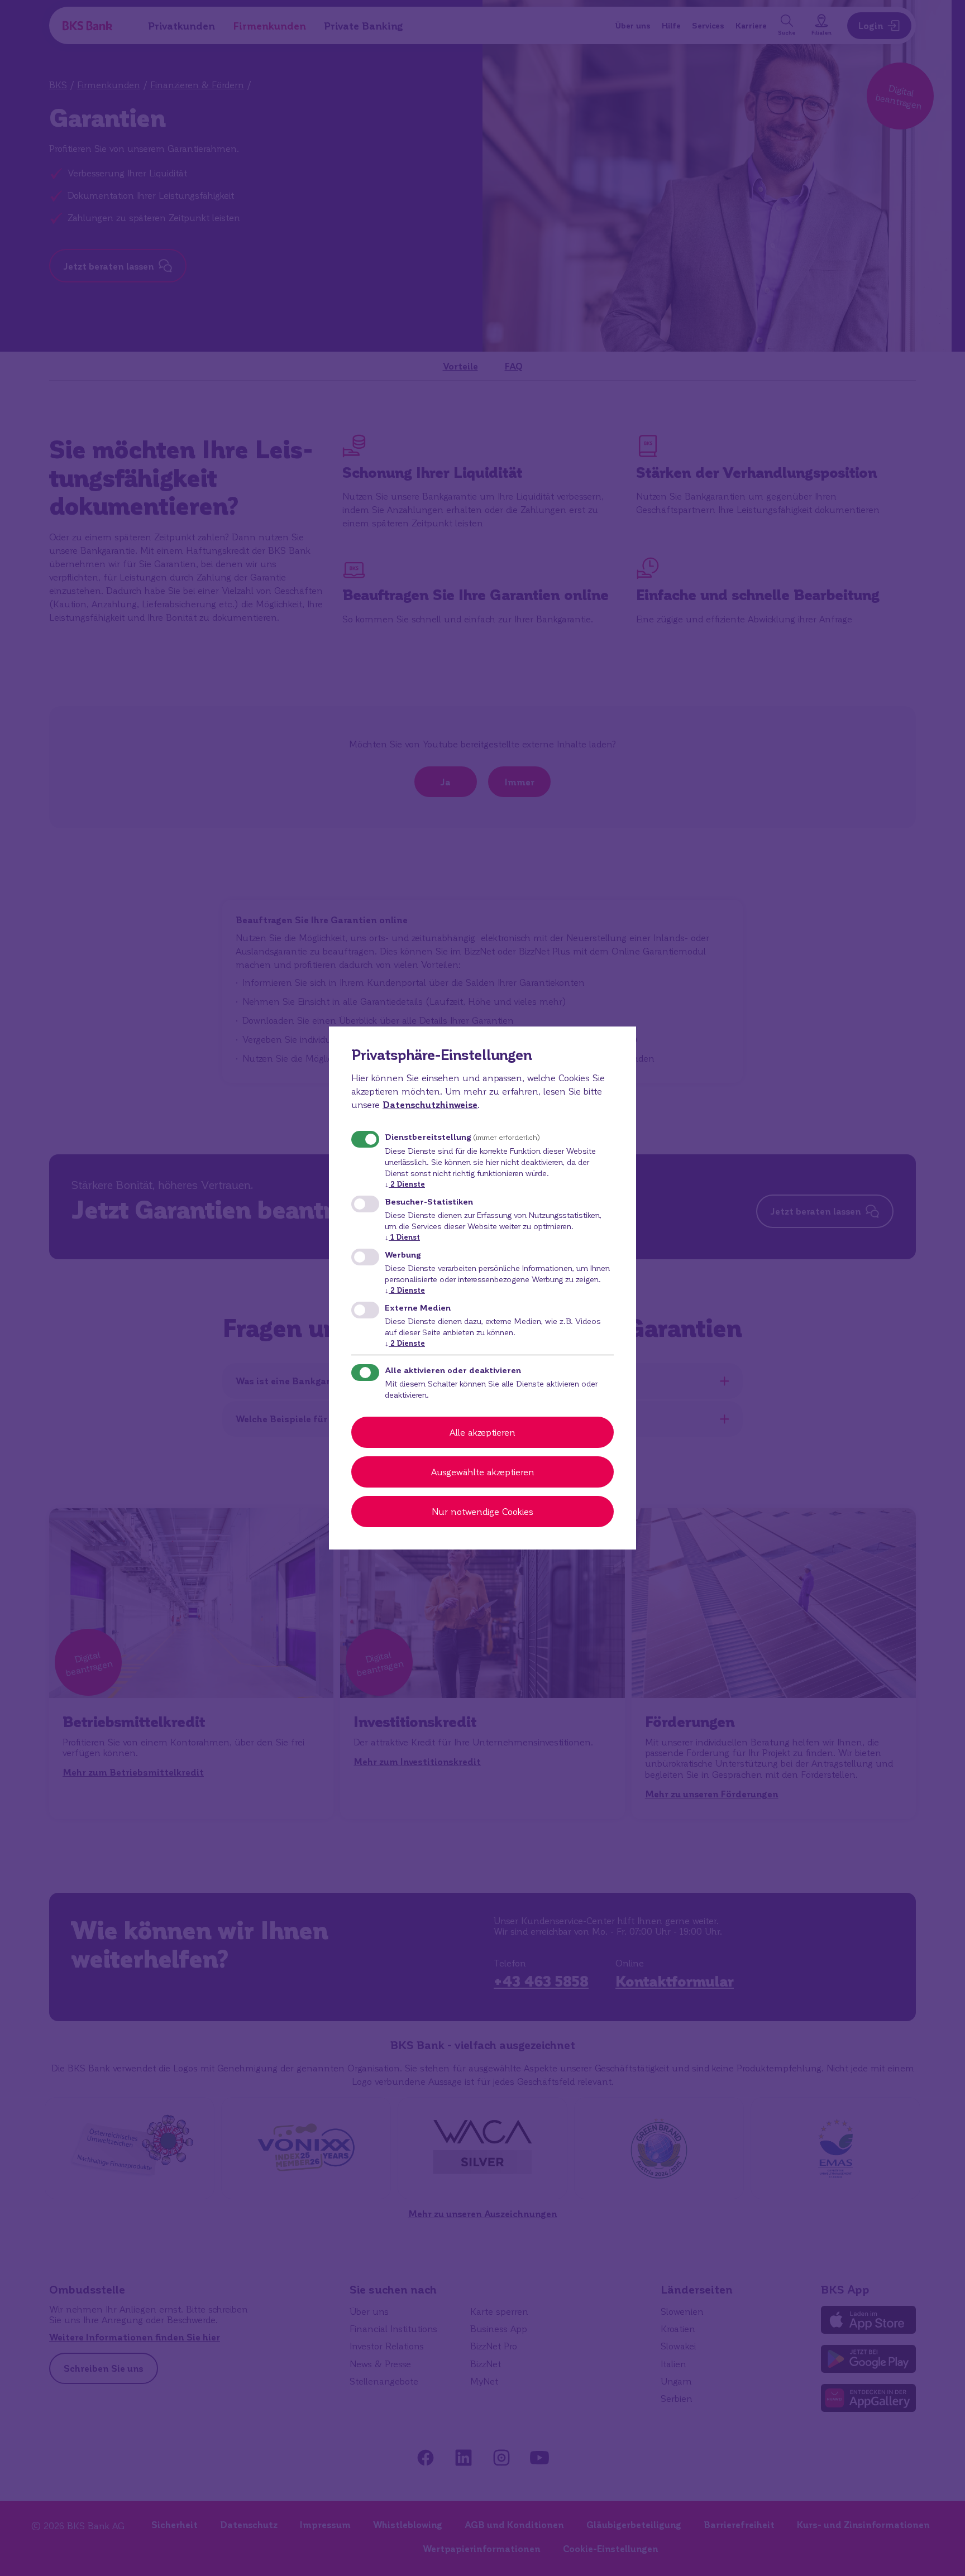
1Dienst (402, 1237)
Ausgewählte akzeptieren (483, 1472)
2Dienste (405, 1184)
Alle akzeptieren (482, 1432)
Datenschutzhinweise (430, 1104)
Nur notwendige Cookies (482, 1511)
